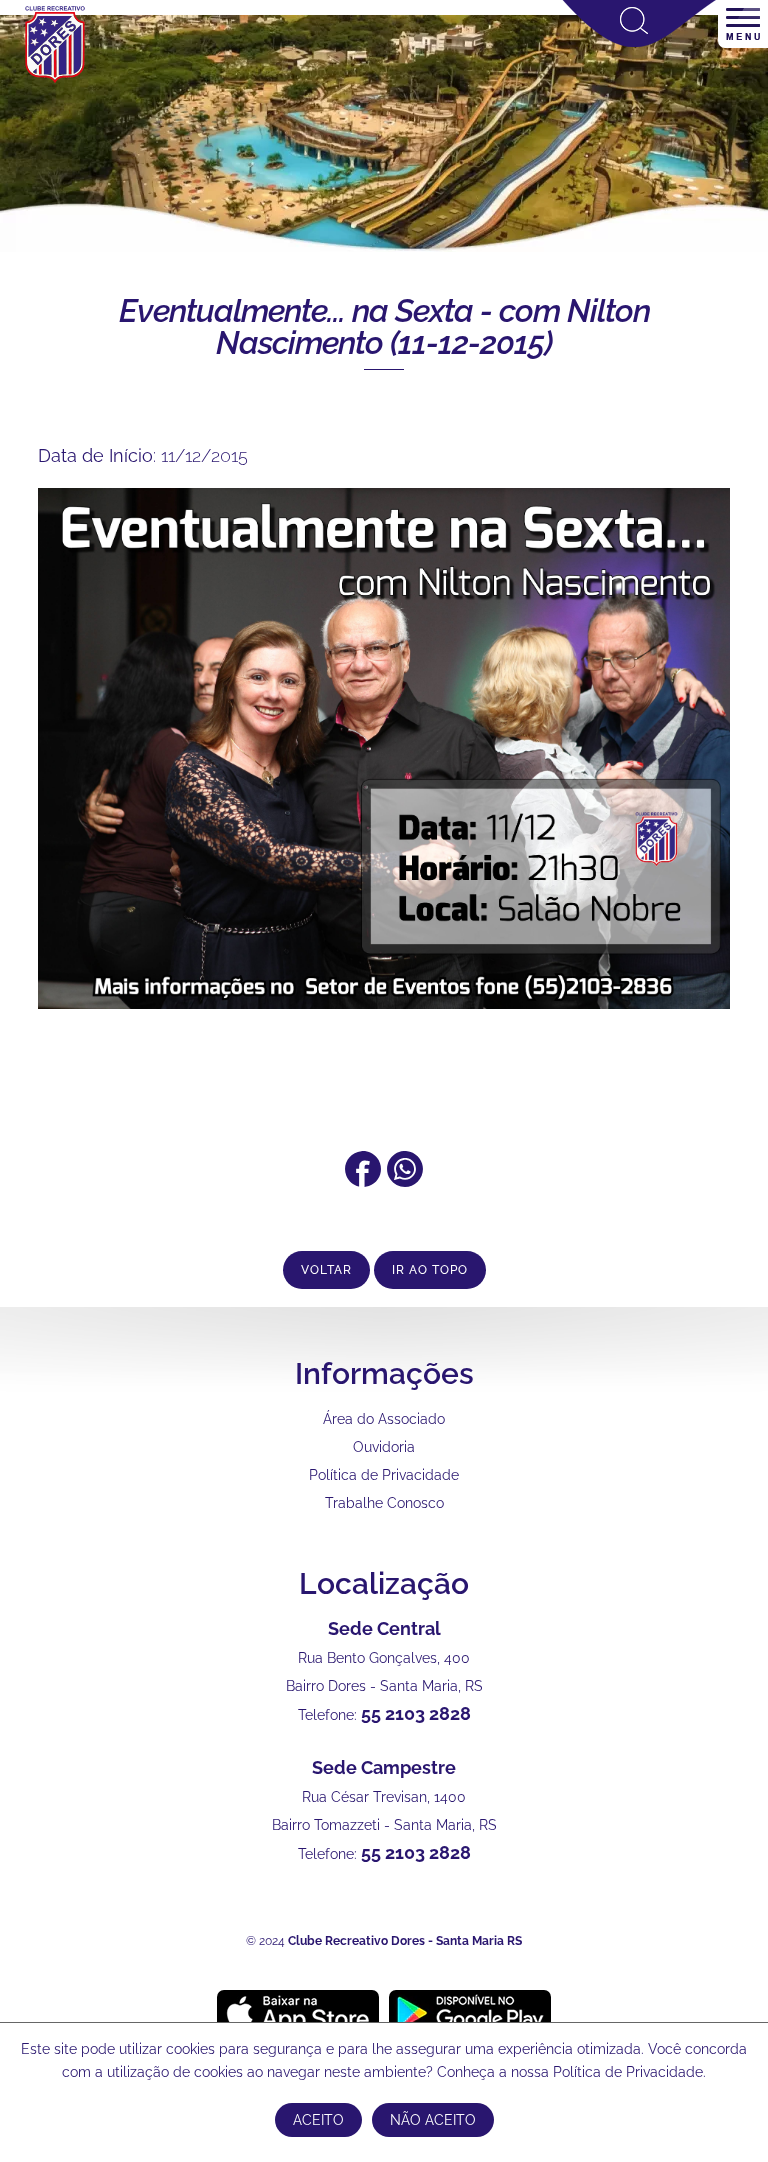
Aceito (318, 2120)
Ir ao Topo (430, 1270)
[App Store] (298, 2012)
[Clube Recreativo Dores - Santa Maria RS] (55, 81)
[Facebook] (363, 1180)
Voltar (326, 1270)
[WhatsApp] (405, 1180)
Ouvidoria (384, 1447)
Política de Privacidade (384, 1475)
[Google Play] (470, 2012)
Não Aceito (433, 2120)
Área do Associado (384, 1419)
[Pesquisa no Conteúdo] (639, 43)
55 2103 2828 (416, 1713)
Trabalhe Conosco (384, 1503)
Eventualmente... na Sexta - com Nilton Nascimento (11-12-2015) (384, 326)
